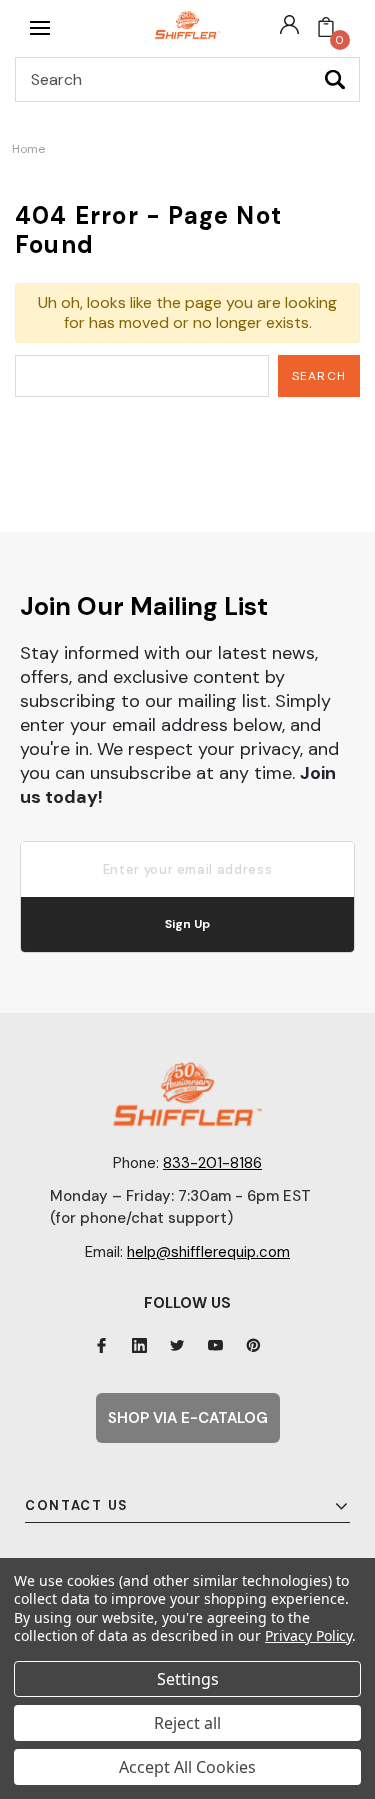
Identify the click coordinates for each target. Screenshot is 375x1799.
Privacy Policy (308, 1635)
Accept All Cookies (187, 1767)
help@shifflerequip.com (208, 1252)
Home (28, 149)
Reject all (187, 1723)
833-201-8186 (212, 1163)
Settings (188, 1679)
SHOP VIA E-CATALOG (188, 1418)
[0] (326, 28)
